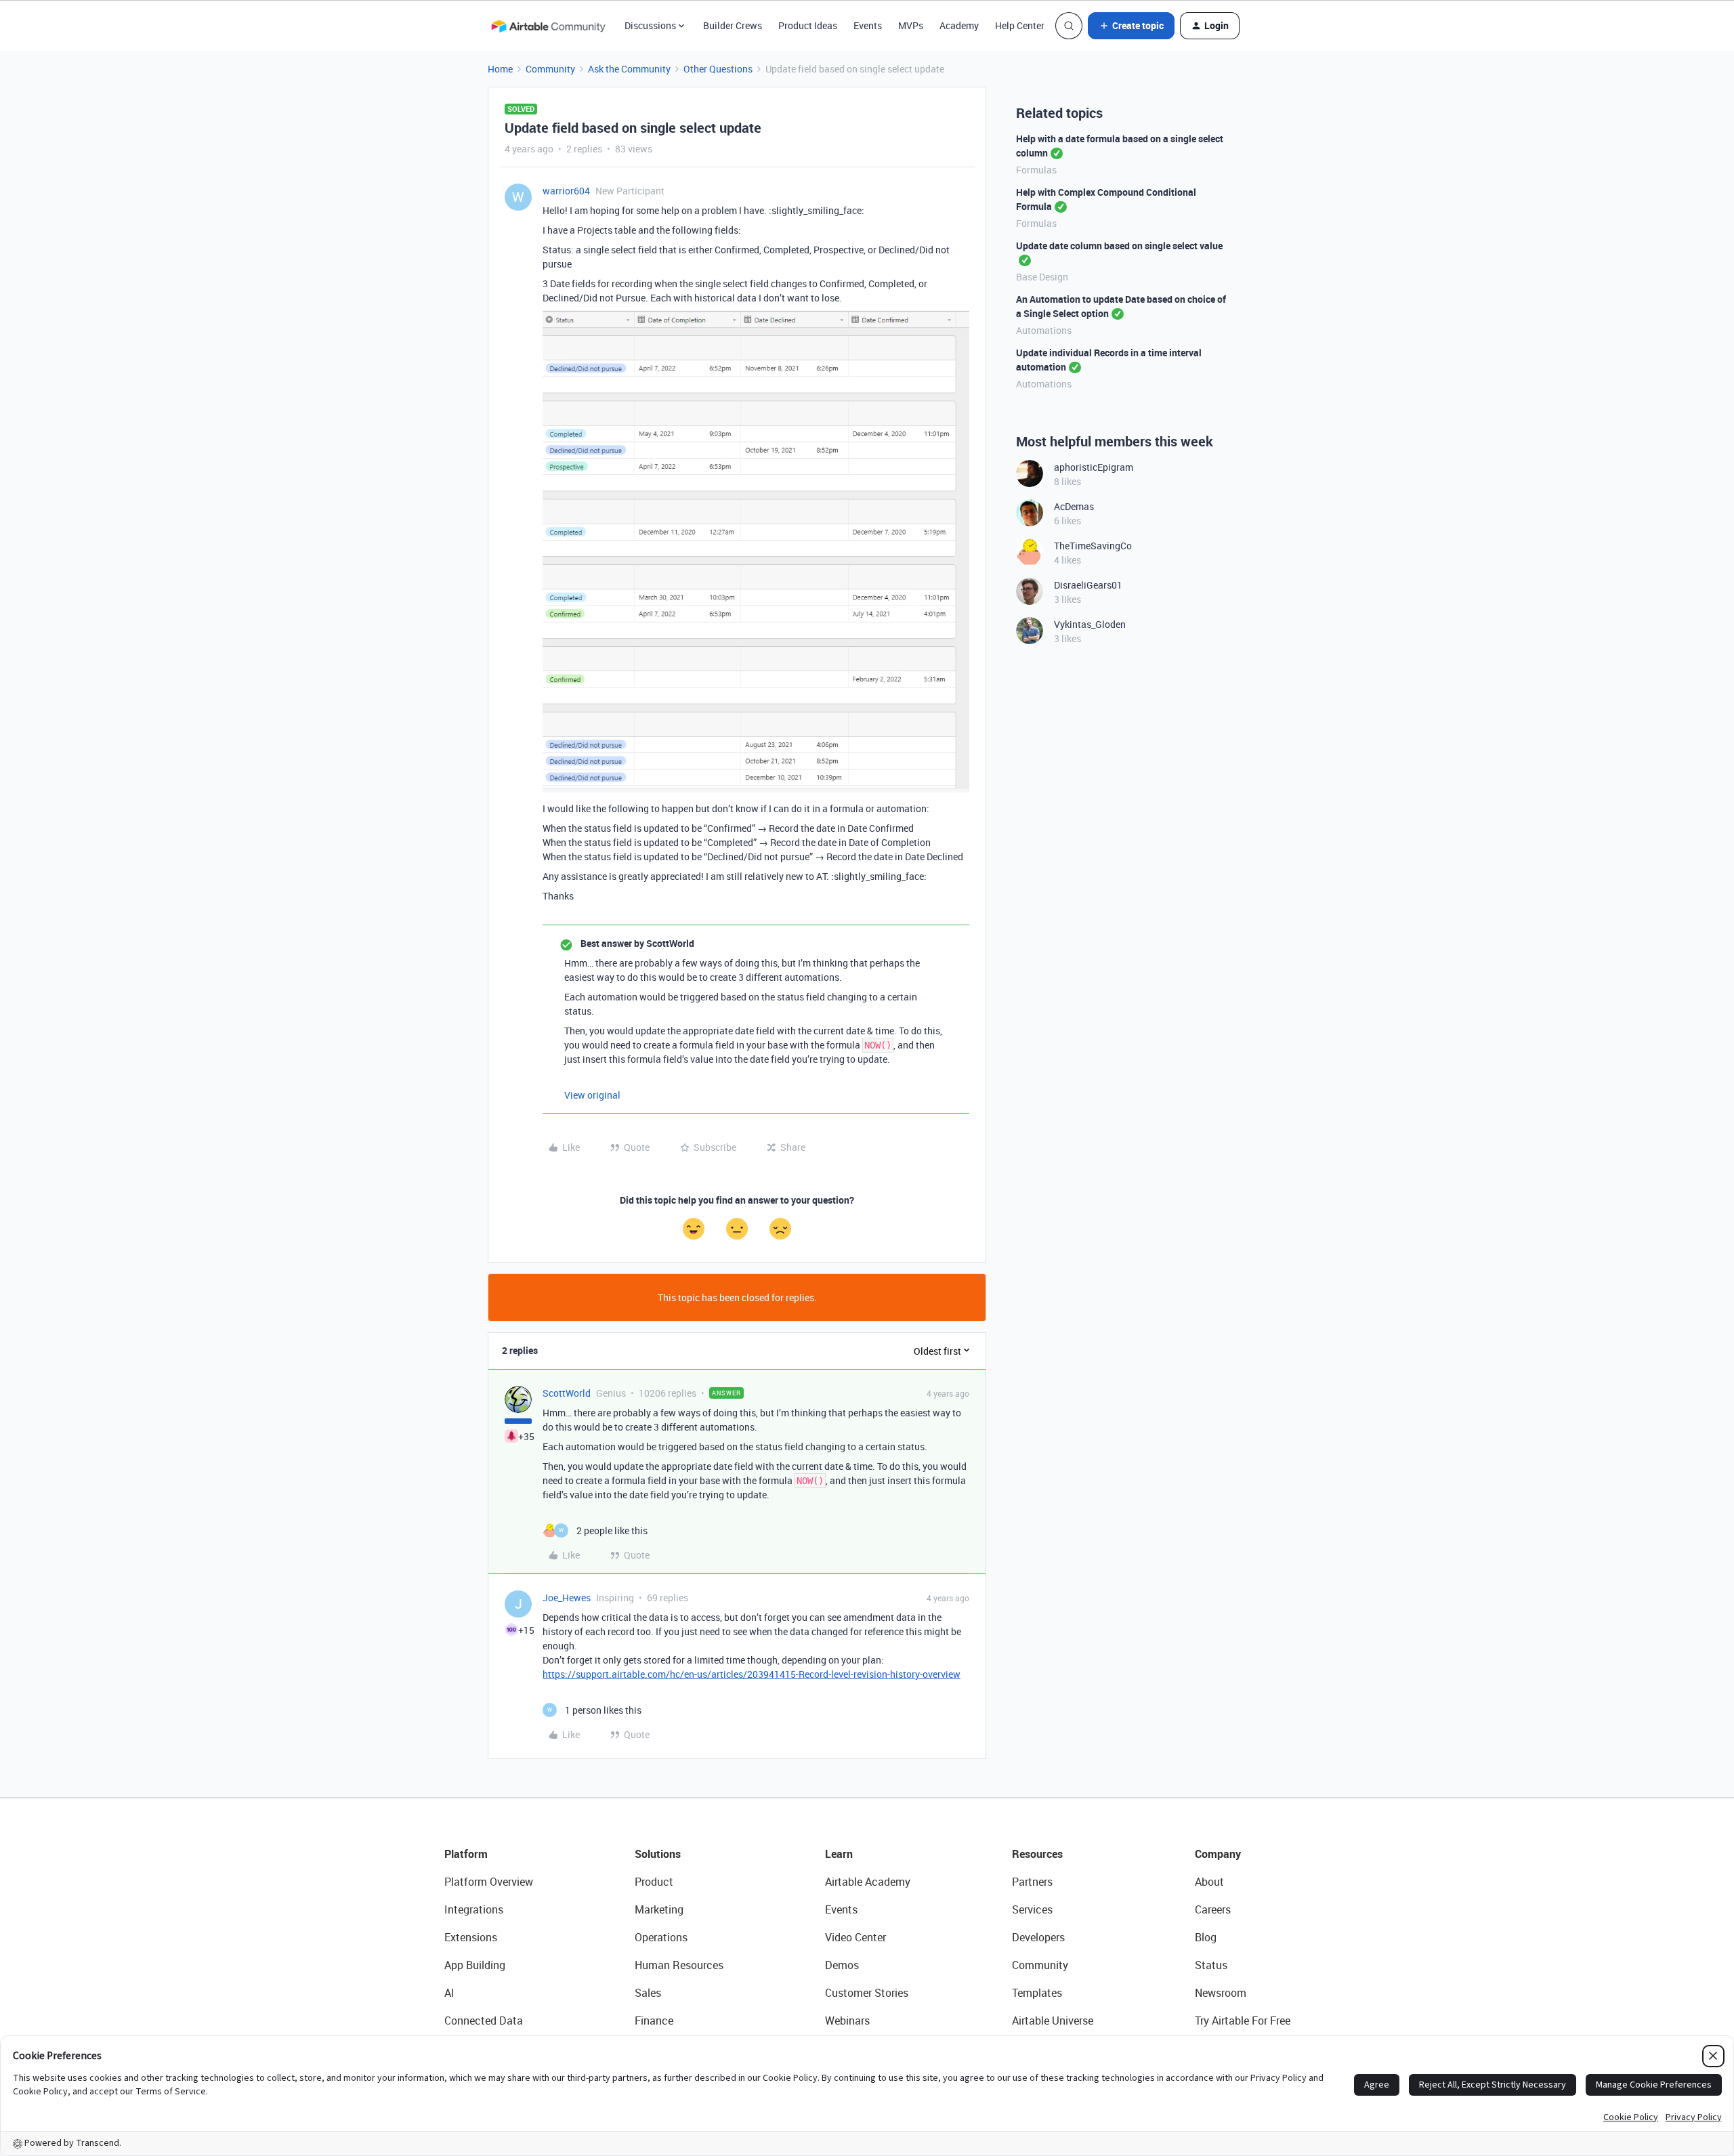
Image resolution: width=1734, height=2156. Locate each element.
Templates (1037, 1993)
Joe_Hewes (567, 1598)
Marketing (659, 1909)
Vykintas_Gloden (1090, 624)
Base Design (1042, 277)
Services (1032, 1909)
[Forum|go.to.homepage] (548, 26)
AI (449, 1993)
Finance (654, 2021)
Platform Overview (489, 1882)
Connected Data (484, 2021)
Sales (648, 1993)
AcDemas (1074, 506)
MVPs (911, 25)
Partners (1032, 1882)
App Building (475, 1965)
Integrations (474, 1909)
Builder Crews (733, 25)
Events (868, 25)
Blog (1206, 1937)
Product (654, 1882)
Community (550, 69)
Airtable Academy (868, 1882)
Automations (1044, 330)
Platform (466, 1854)
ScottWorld (567, 1393)
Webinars (847, 2021)
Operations (661, 1937)
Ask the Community (629, 69)
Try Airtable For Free (1243, 2021)
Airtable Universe (1053, 2021)
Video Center (855, 1937)
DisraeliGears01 (1088, 585)
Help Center (1020, 25)
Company (1218, 1854)
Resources (1037, 1854)
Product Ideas (808, 25)
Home (500, 69)
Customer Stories (867, 1993)
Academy (959, 25)
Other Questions (718, 69)
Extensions (471, 1937)
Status (1211, 1965)
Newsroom (1221, 1993)
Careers (1213, 1909)
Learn (839, 1854)
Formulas (1036, 170)
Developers (1038, 1937)
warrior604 (566, 191)
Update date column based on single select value (1119, 246)
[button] (1131, 26)
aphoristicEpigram (1094, 467)
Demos (842, 1965)
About (1209, 1882)
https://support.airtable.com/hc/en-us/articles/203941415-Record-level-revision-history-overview (752, 1674)
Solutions (658, 1854)
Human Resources (679, 1965)
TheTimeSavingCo (1093, 546)
